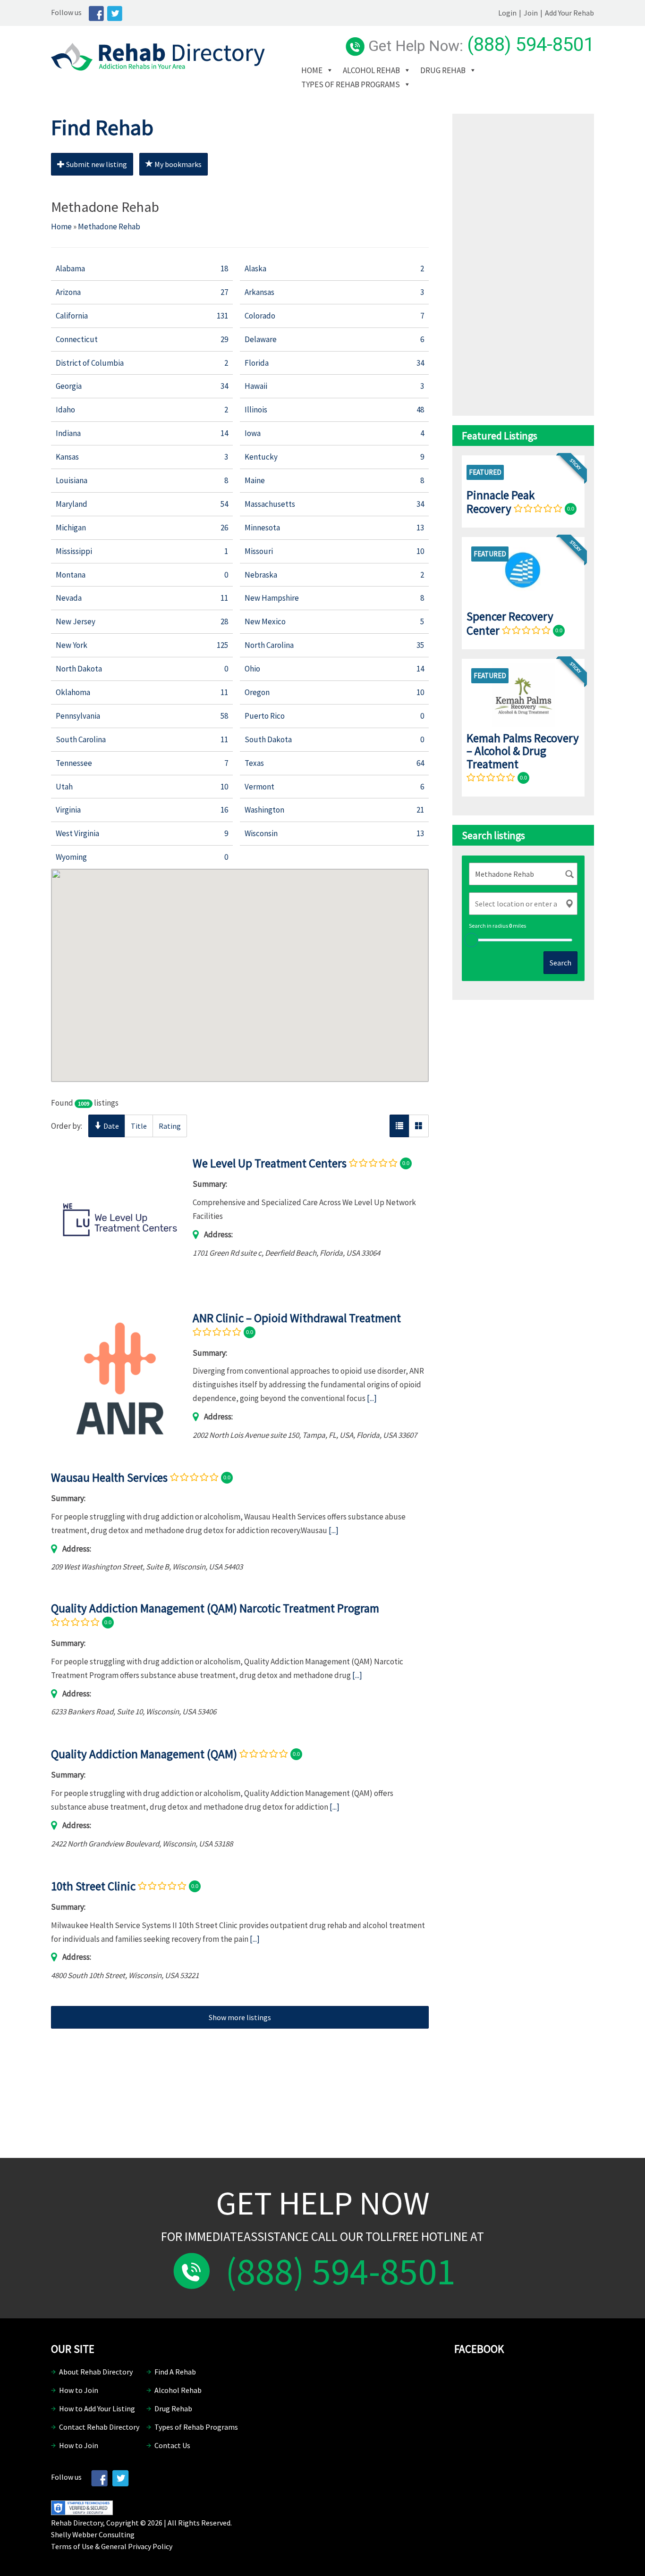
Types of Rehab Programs (351, 84)
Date (110, 1126)
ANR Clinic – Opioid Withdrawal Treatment (297, 1318)
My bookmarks (177, 164)
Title (139, 1126)
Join (531, 13)
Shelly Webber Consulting (93, 2534)
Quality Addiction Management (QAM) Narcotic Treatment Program (215, 1608)
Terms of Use (72, 2546)
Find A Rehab (175, 2372)
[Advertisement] (240, 2084)
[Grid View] (419, 1126)
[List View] (399, 1126)
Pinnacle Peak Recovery (501, 502)
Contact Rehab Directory (99, 2427)
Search (560, 963)
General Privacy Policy (137, 2546)
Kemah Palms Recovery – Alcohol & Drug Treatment (523, 751)
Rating (170, 1126)
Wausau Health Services (109, 1477)
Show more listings (240, 2017)
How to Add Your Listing (97, 2408)
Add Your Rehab (569, 13)
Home (312, 70)
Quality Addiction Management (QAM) (144, 1754)
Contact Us (172, 2445)
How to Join (79, 2390)
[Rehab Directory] (158, 68)
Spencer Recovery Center (510, 623)
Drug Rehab (443, 70)
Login (507, 13)
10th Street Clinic (93, 1886)
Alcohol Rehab (371, 70)
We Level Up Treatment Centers (270, 1163)
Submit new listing (96, 164)
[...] (372, 1398)
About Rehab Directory (96, 2372)
